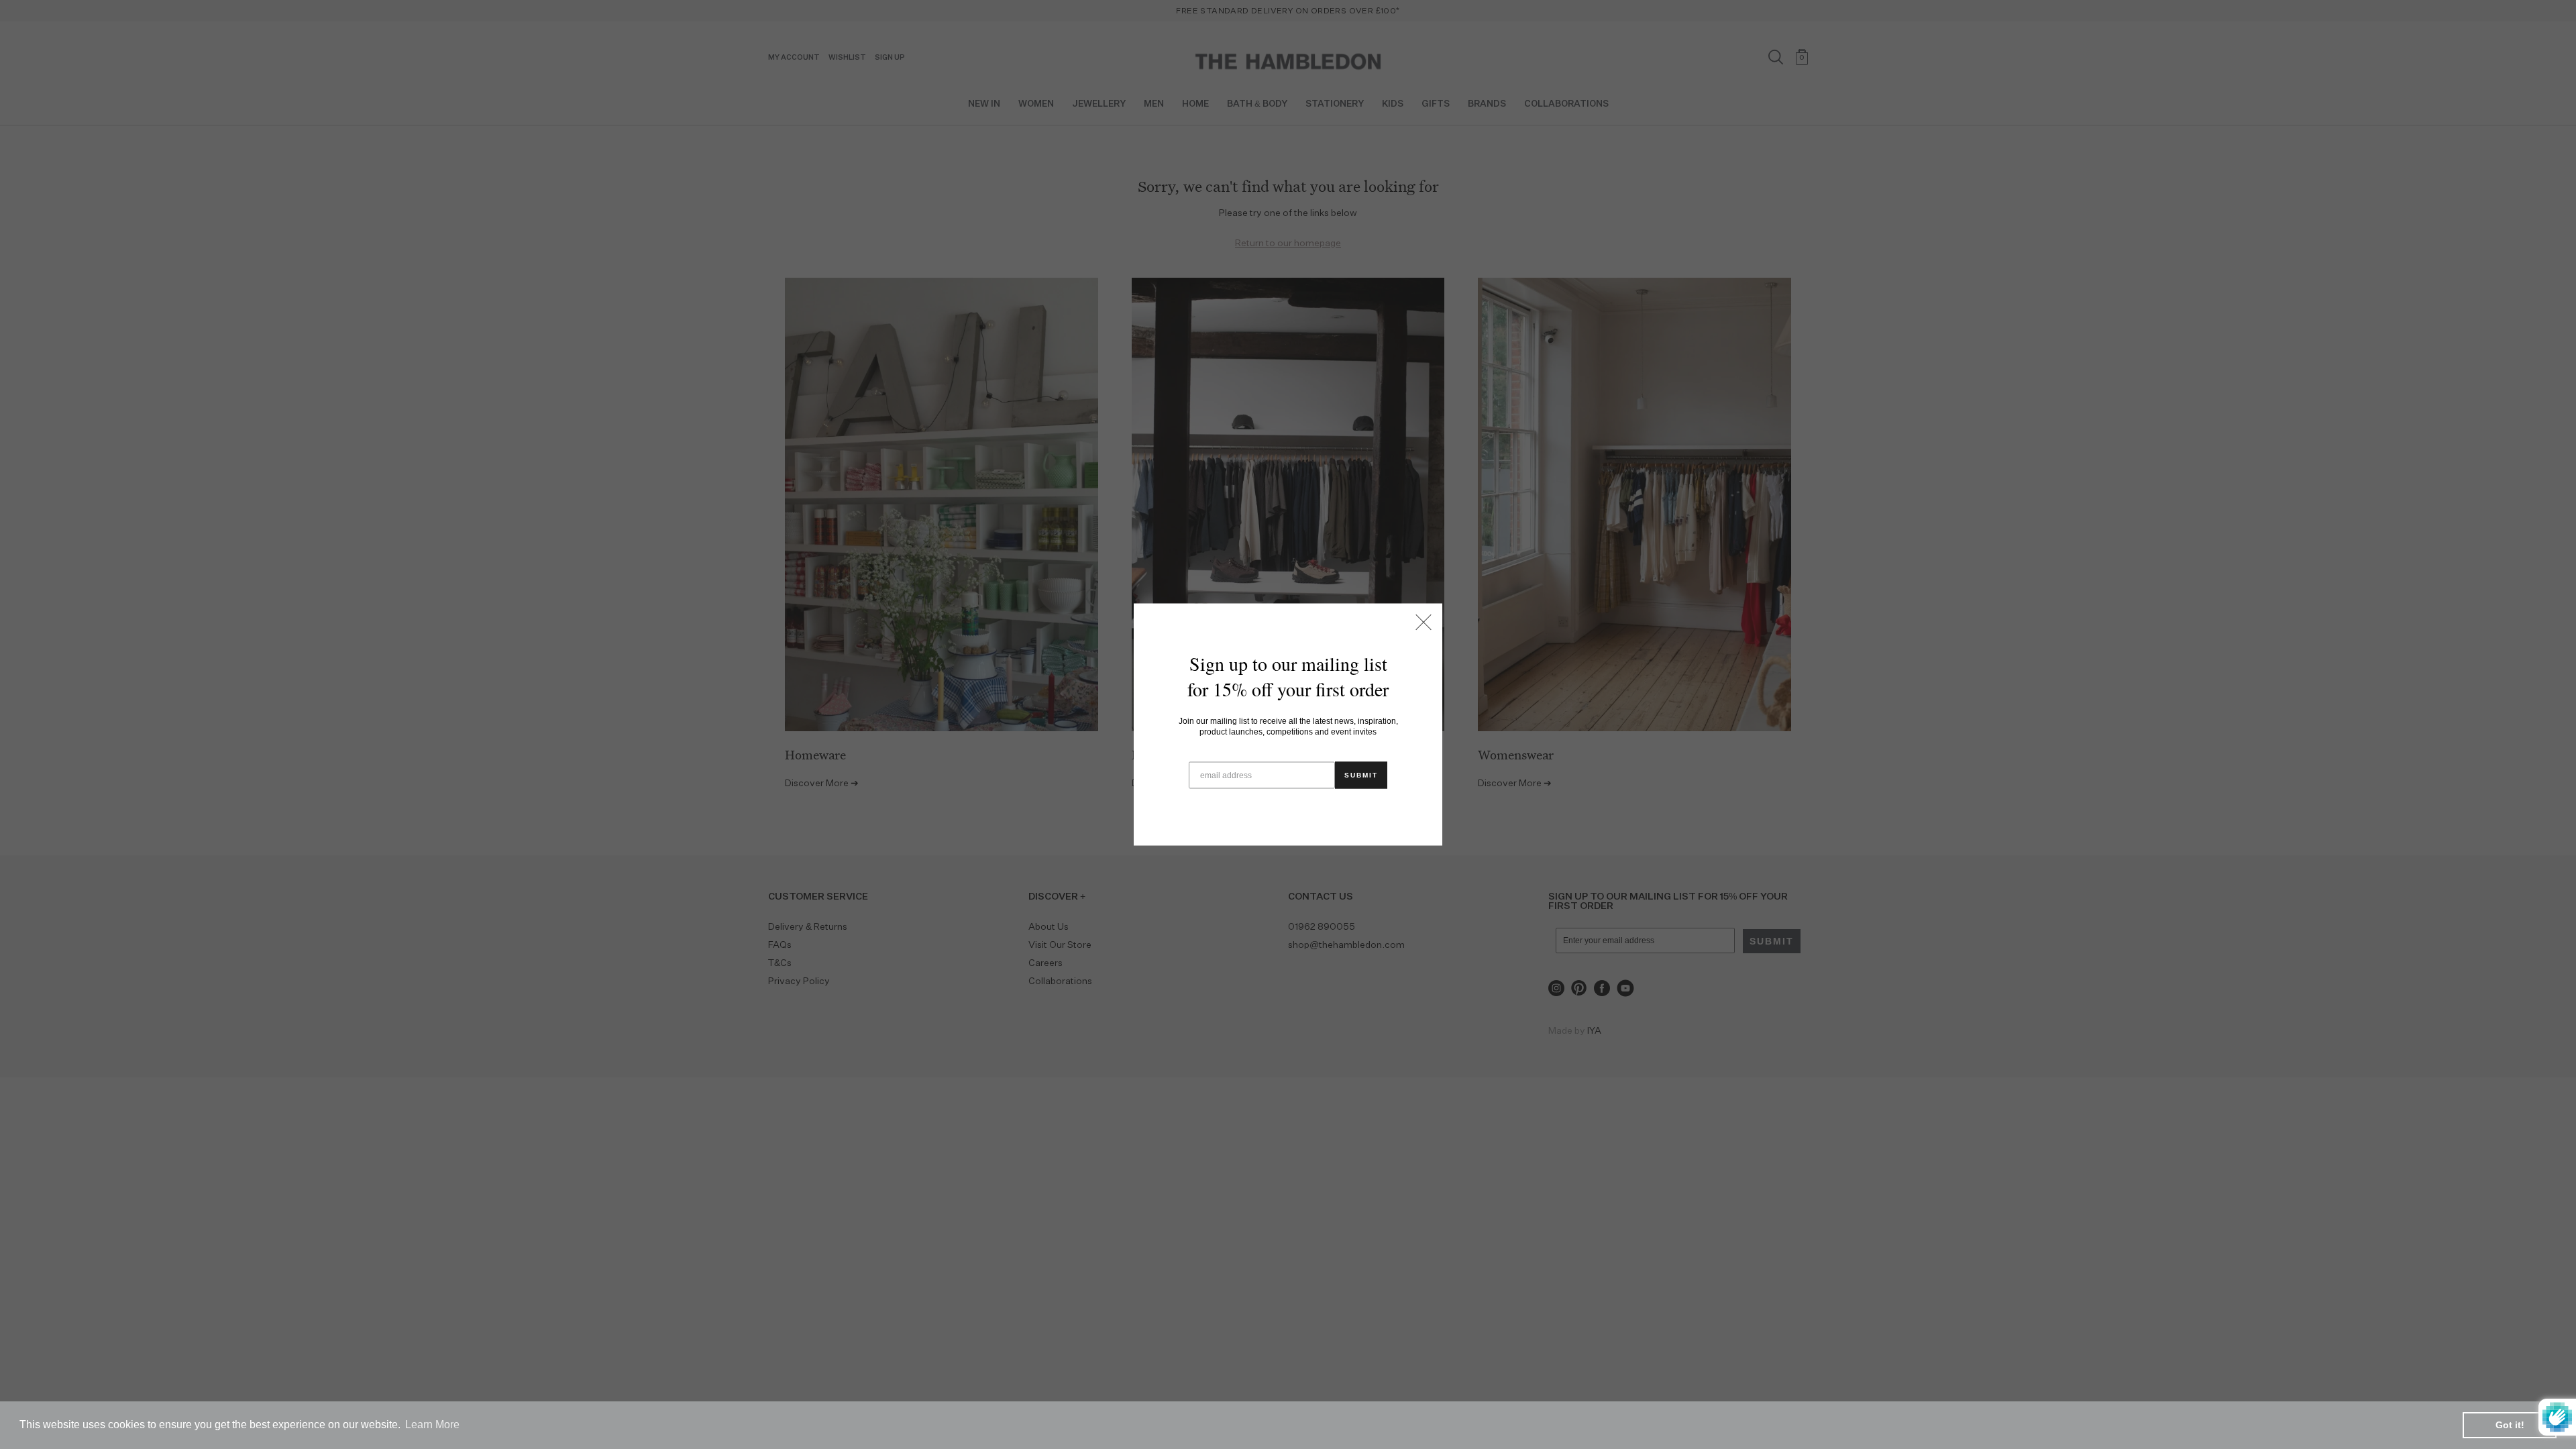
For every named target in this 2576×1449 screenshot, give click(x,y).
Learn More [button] (432, 1425)
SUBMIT (1361, 775)
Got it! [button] (2510, 1425)
